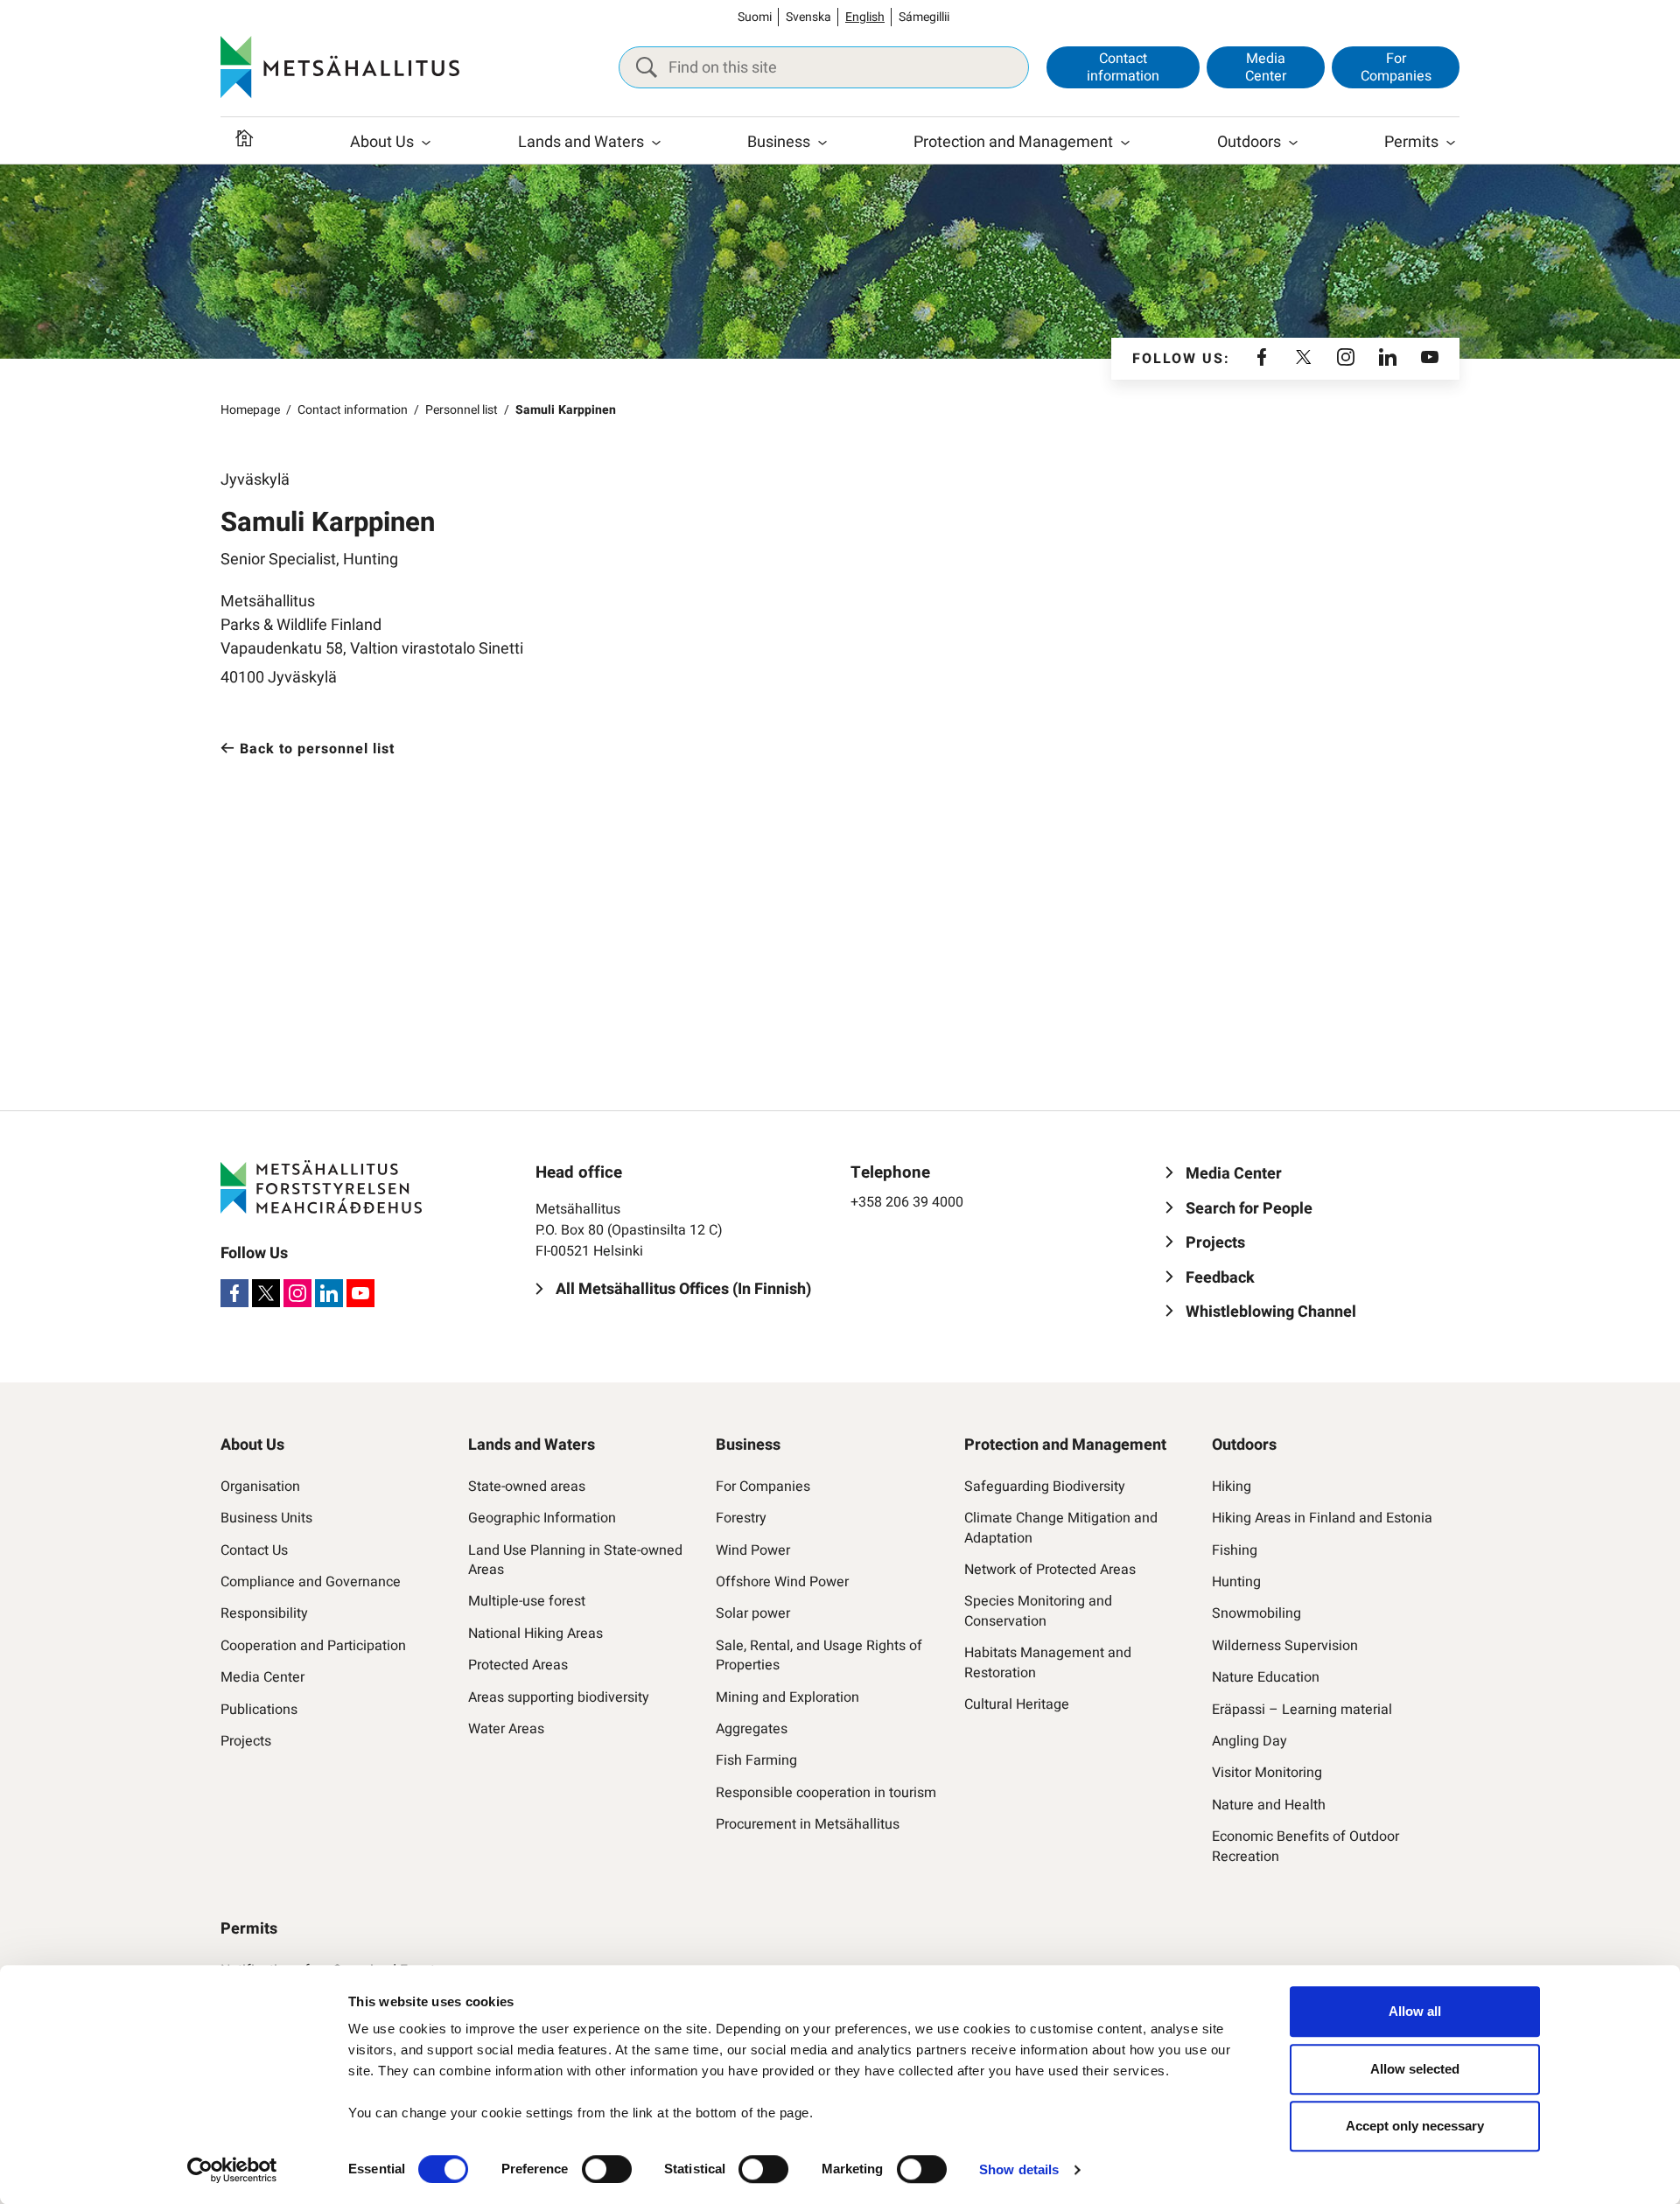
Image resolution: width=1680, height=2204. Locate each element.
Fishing (1235, 1550)
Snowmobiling (1256, 1613)
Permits (1411, 142)
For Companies (1396, 67)
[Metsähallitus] (340, 67)
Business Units (266, 1518)
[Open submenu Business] (822, 143)
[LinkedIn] (1388, 359)
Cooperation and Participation (313, 1646)
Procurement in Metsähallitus (808, 1824)
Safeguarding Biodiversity (1045, 1487)
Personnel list (462, 410)
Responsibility (264, 1613)
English (865, 17)
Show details (1019, 2169)
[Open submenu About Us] (426, 143)
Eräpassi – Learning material (1302, 1710)
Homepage (250, 410)
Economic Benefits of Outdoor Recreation (1305, 1847)
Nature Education (1266, 1677)
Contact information (1123, 67)
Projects (246, 1741)
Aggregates (752, 1729)
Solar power (753, 1613)
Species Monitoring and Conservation (1038, 1611)
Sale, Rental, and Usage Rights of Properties (819, 1656)
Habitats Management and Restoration (1048, 1663)
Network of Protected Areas (1050, 1570)
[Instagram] (1346, 359)
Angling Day (1249, 1741)
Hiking (1232, 1487)
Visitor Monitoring (1267, 1773)
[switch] (607, 2169)
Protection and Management (1013, 142)
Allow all (1415, 2011)
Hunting (1236, 1582)
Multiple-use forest (527, 1601)
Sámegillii (924, 17)
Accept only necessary (1415, 2126)
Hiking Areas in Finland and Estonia (1322, 1518)
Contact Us (254, 1550)
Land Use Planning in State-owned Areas (575, 1560)
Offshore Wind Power (782, 1582)
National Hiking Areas (535, 1634)
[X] (1304, 359)
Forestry (741, 1518)
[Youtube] (1430, 359)
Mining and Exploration (787, 1697)
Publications (259, 1710)
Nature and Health (1269, 1805)
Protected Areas (518, 1665)
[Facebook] (1262, 359)
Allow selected (1415, 2069)
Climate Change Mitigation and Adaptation (1061, 1528)
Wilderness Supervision (1285, 1646)
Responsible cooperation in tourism (826, 1793)
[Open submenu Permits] (1451, 143)
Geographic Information (542, 1518)
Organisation (260, 1487)
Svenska (808, 17)
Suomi (755, 17)
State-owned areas (527, 1487)
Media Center (1266, 67)
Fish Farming (756, 1760)
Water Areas (506, 1729)
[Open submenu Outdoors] (1293, 143)
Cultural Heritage (1017, 1704)
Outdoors (1249, 142)
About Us (382, 142)
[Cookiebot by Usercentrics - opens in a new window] (232, 2170)
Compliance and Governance (311, 1582)
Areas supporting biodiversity (559, 1697)
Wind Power (753, 1550)
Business (779, 142)
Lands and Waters (581, 142)
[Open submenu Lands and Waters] (656, 143)
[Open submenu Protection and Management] (1125, 143)
